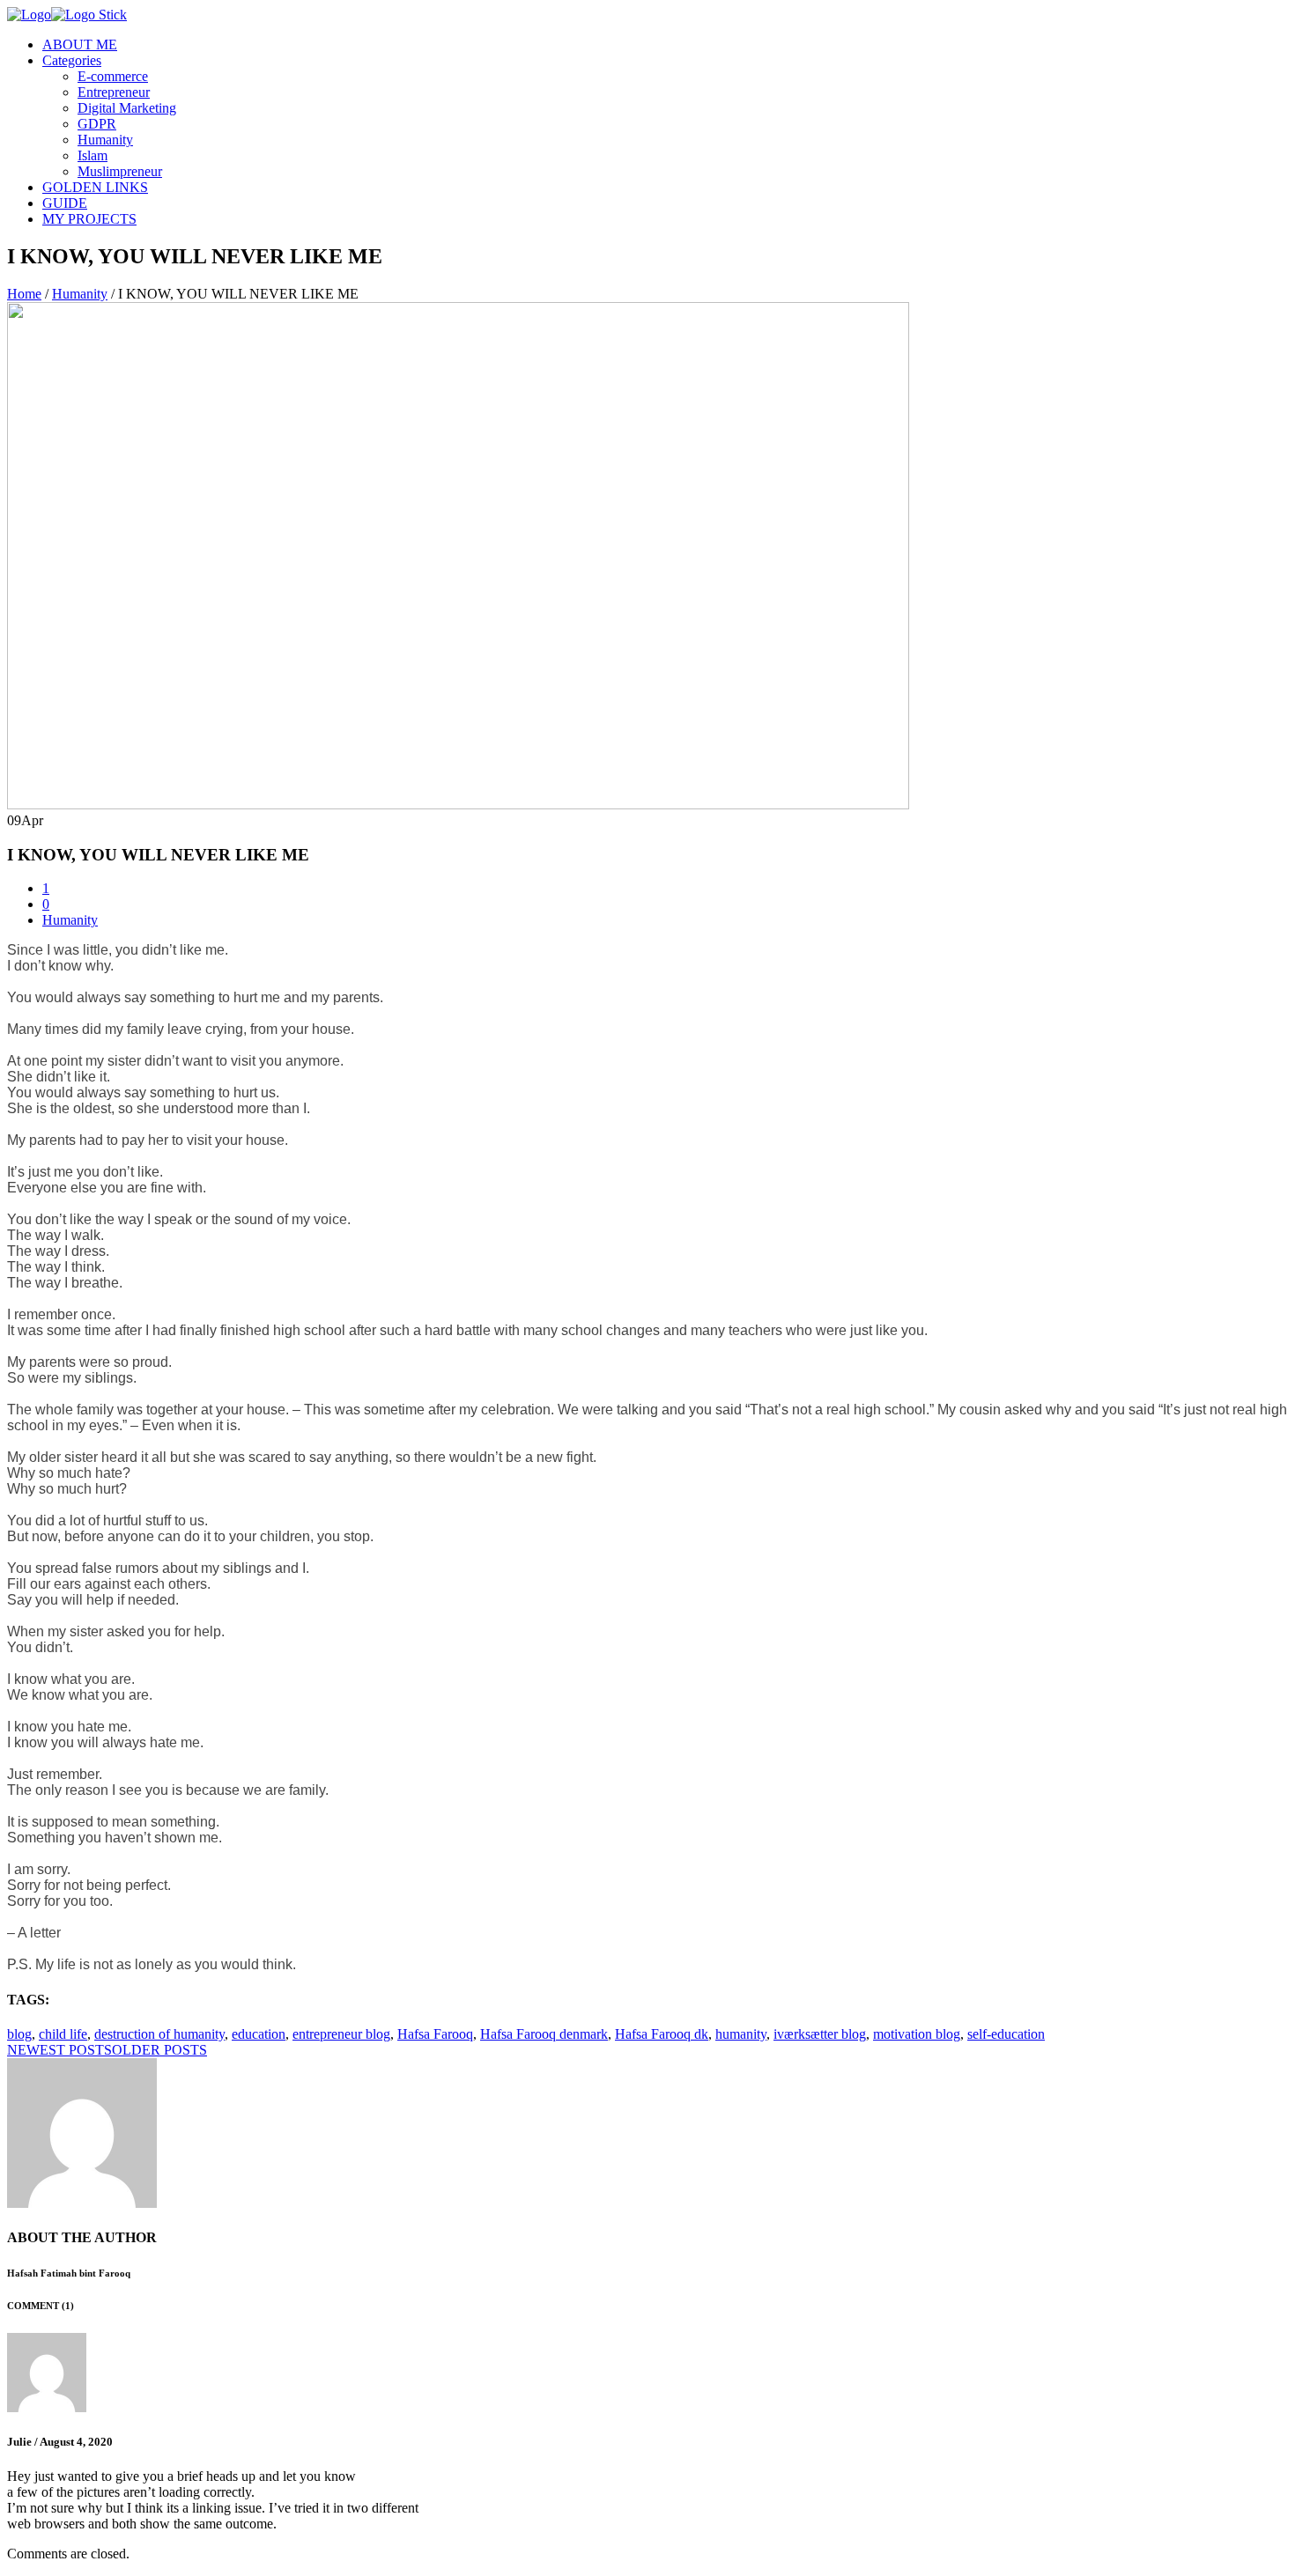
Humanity (105, 140)
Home (24, 294)
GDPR (97, 124)
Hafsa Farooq (435, 2034)
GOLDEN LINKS (95, 187)
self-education (1006, 2034)
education (259, 2034)
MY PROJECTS (89, 219)
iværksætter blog (820, 2034)
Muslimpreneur (120, 171)
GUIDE (65, 203)
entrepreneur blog (341, 2034)
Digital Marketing (127, 108)
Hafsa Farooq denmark (544, 2034)
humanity (741, 2034)
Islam (92, 155)
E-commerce (113, 76)
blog (19, 2034)
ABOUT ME (80, 44)
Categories (72, 60)
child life (63, 2034)
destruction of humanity (159, 2034)
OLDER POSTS (159, 2050)
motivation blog (917, 2034)
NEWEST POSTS (59, 2050)
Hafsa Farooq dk (662, 2034)
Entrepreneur (114, 92)
